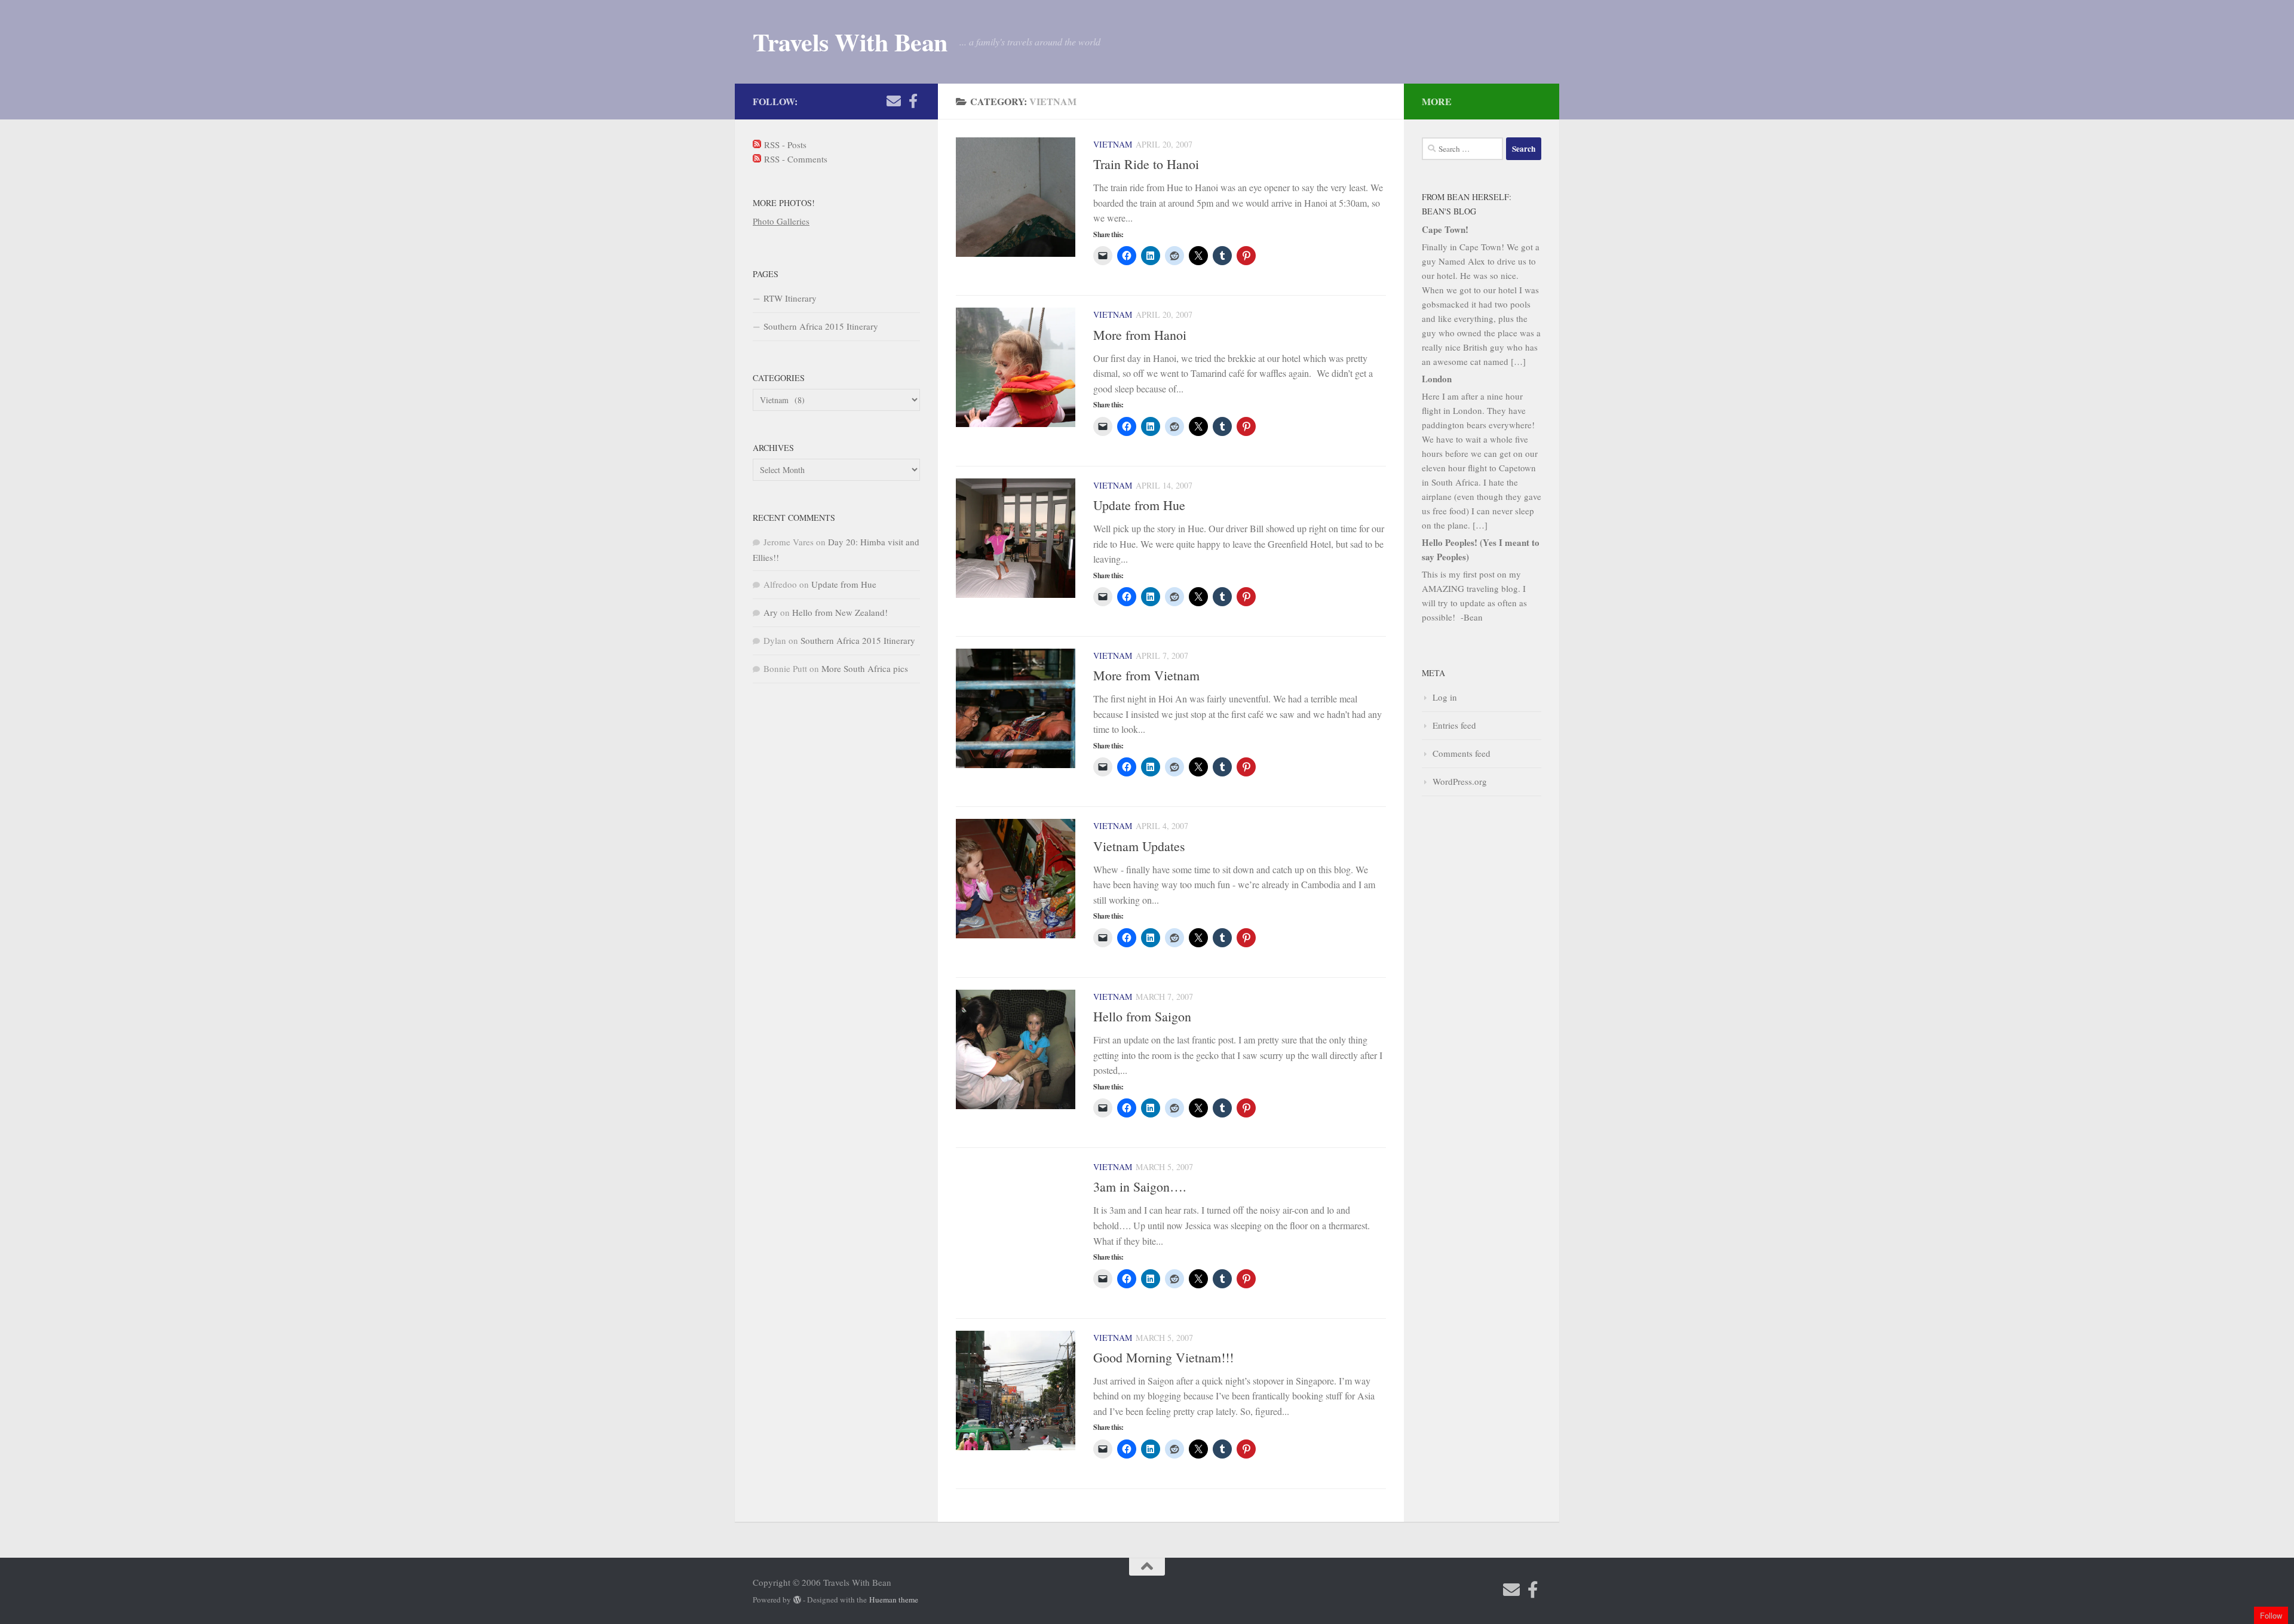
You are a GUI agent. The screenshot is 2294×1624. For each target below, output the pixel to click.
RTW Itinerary (790, 298)
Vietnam (1113, 144)
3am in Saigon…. (1140, 1186)
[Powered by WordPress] (797, 1600)
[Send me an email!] (894, 101)
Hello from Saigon (1142, 1016)
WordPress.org (1460, 781)
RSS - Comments (794, 159)
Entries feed (1454, 725)
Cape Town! (1445, 229)
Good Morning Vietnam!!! (1163, 1357)
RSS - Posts (784, 145)
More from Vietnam (1146, 675)
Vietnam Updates (1139, 846)
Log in (1445, 697)
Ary (771, 612)
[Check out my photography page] (913, 101)
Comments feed (1462, 753)
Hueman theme (894, 1600)
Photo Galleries (781, 221)
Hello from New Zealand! (840, 612)
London (1437, 379)
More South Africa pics (865, 668)
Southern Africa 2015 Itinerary (821, 326)
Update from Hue (1139, 505)
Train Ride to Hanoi (1146, 164)
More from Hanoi (1140, 335)
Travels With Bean (850, 42)
